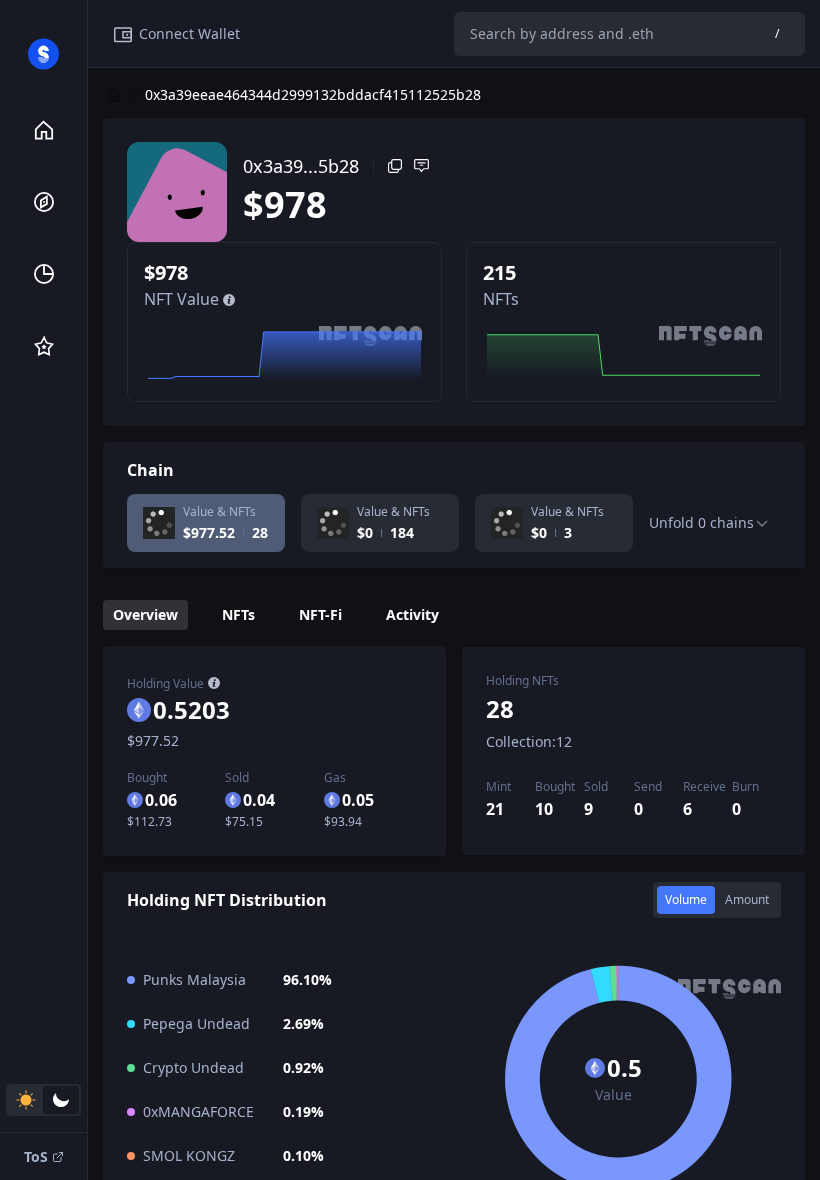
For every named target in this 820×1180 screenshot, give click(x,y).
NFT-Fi (320, 614)
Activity (412, 614)
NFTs (238, 614)
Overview (145, 614)
